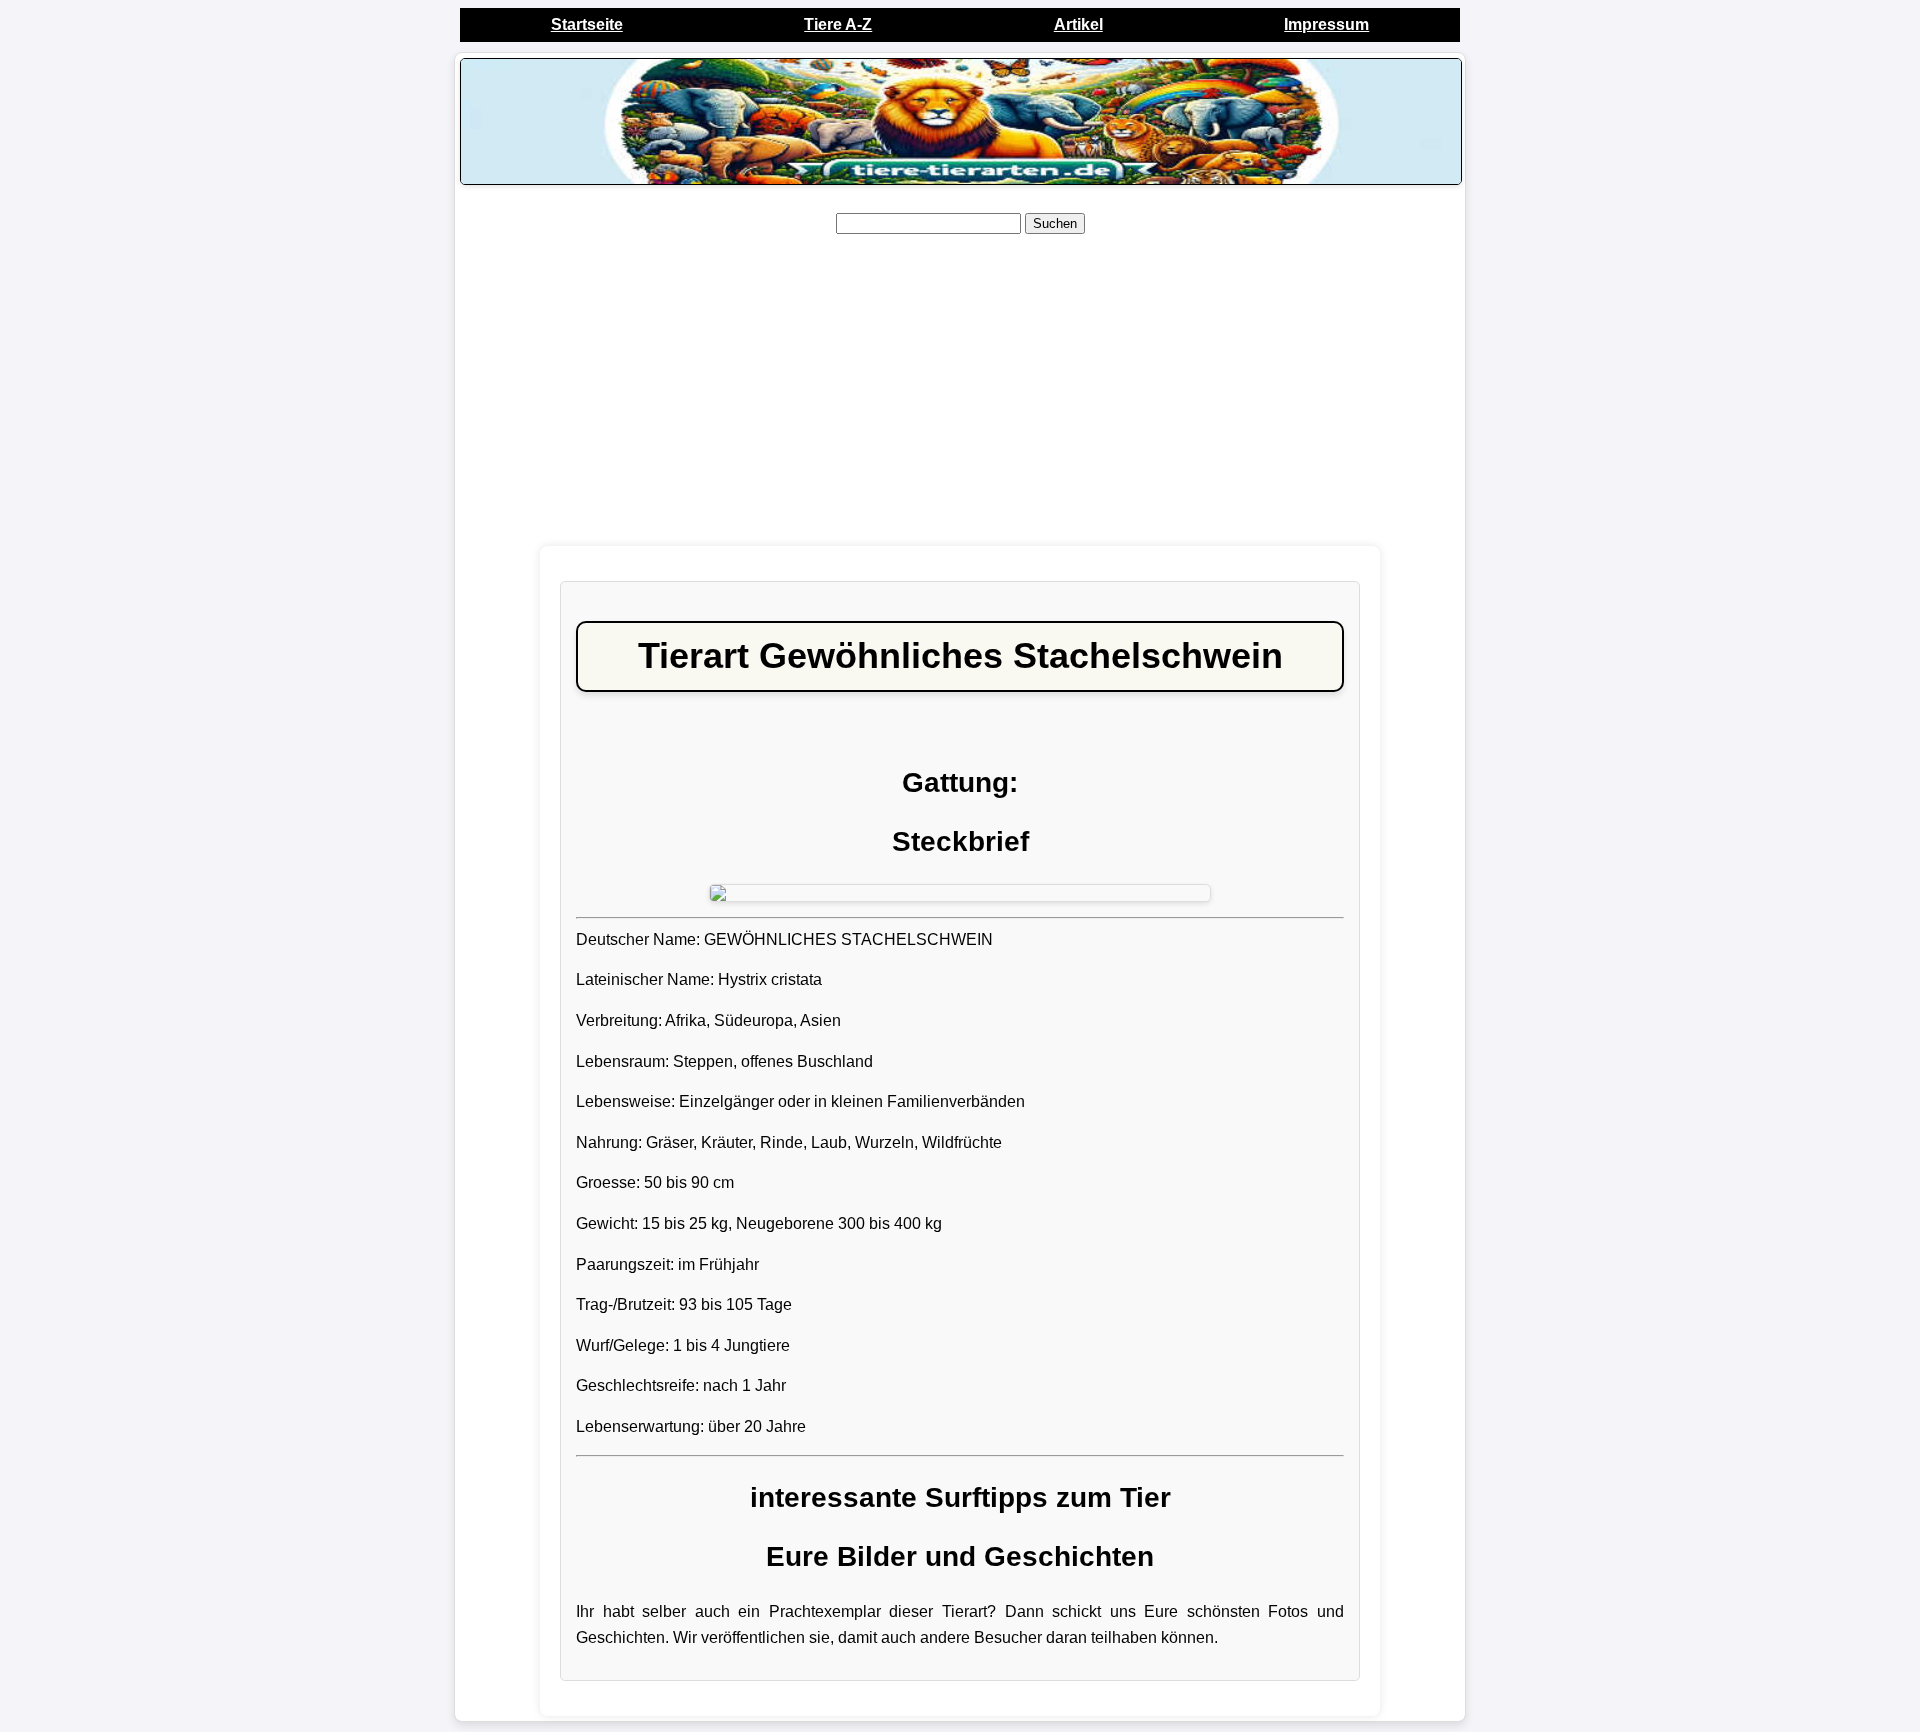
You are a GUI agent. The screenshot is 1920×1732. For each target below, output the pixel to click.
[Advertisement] (960, 391)
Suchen (1055, 223)
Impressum (1326, 24)
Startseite (587, 24)
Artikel (1078, 24)
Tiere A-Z (838, 24)
